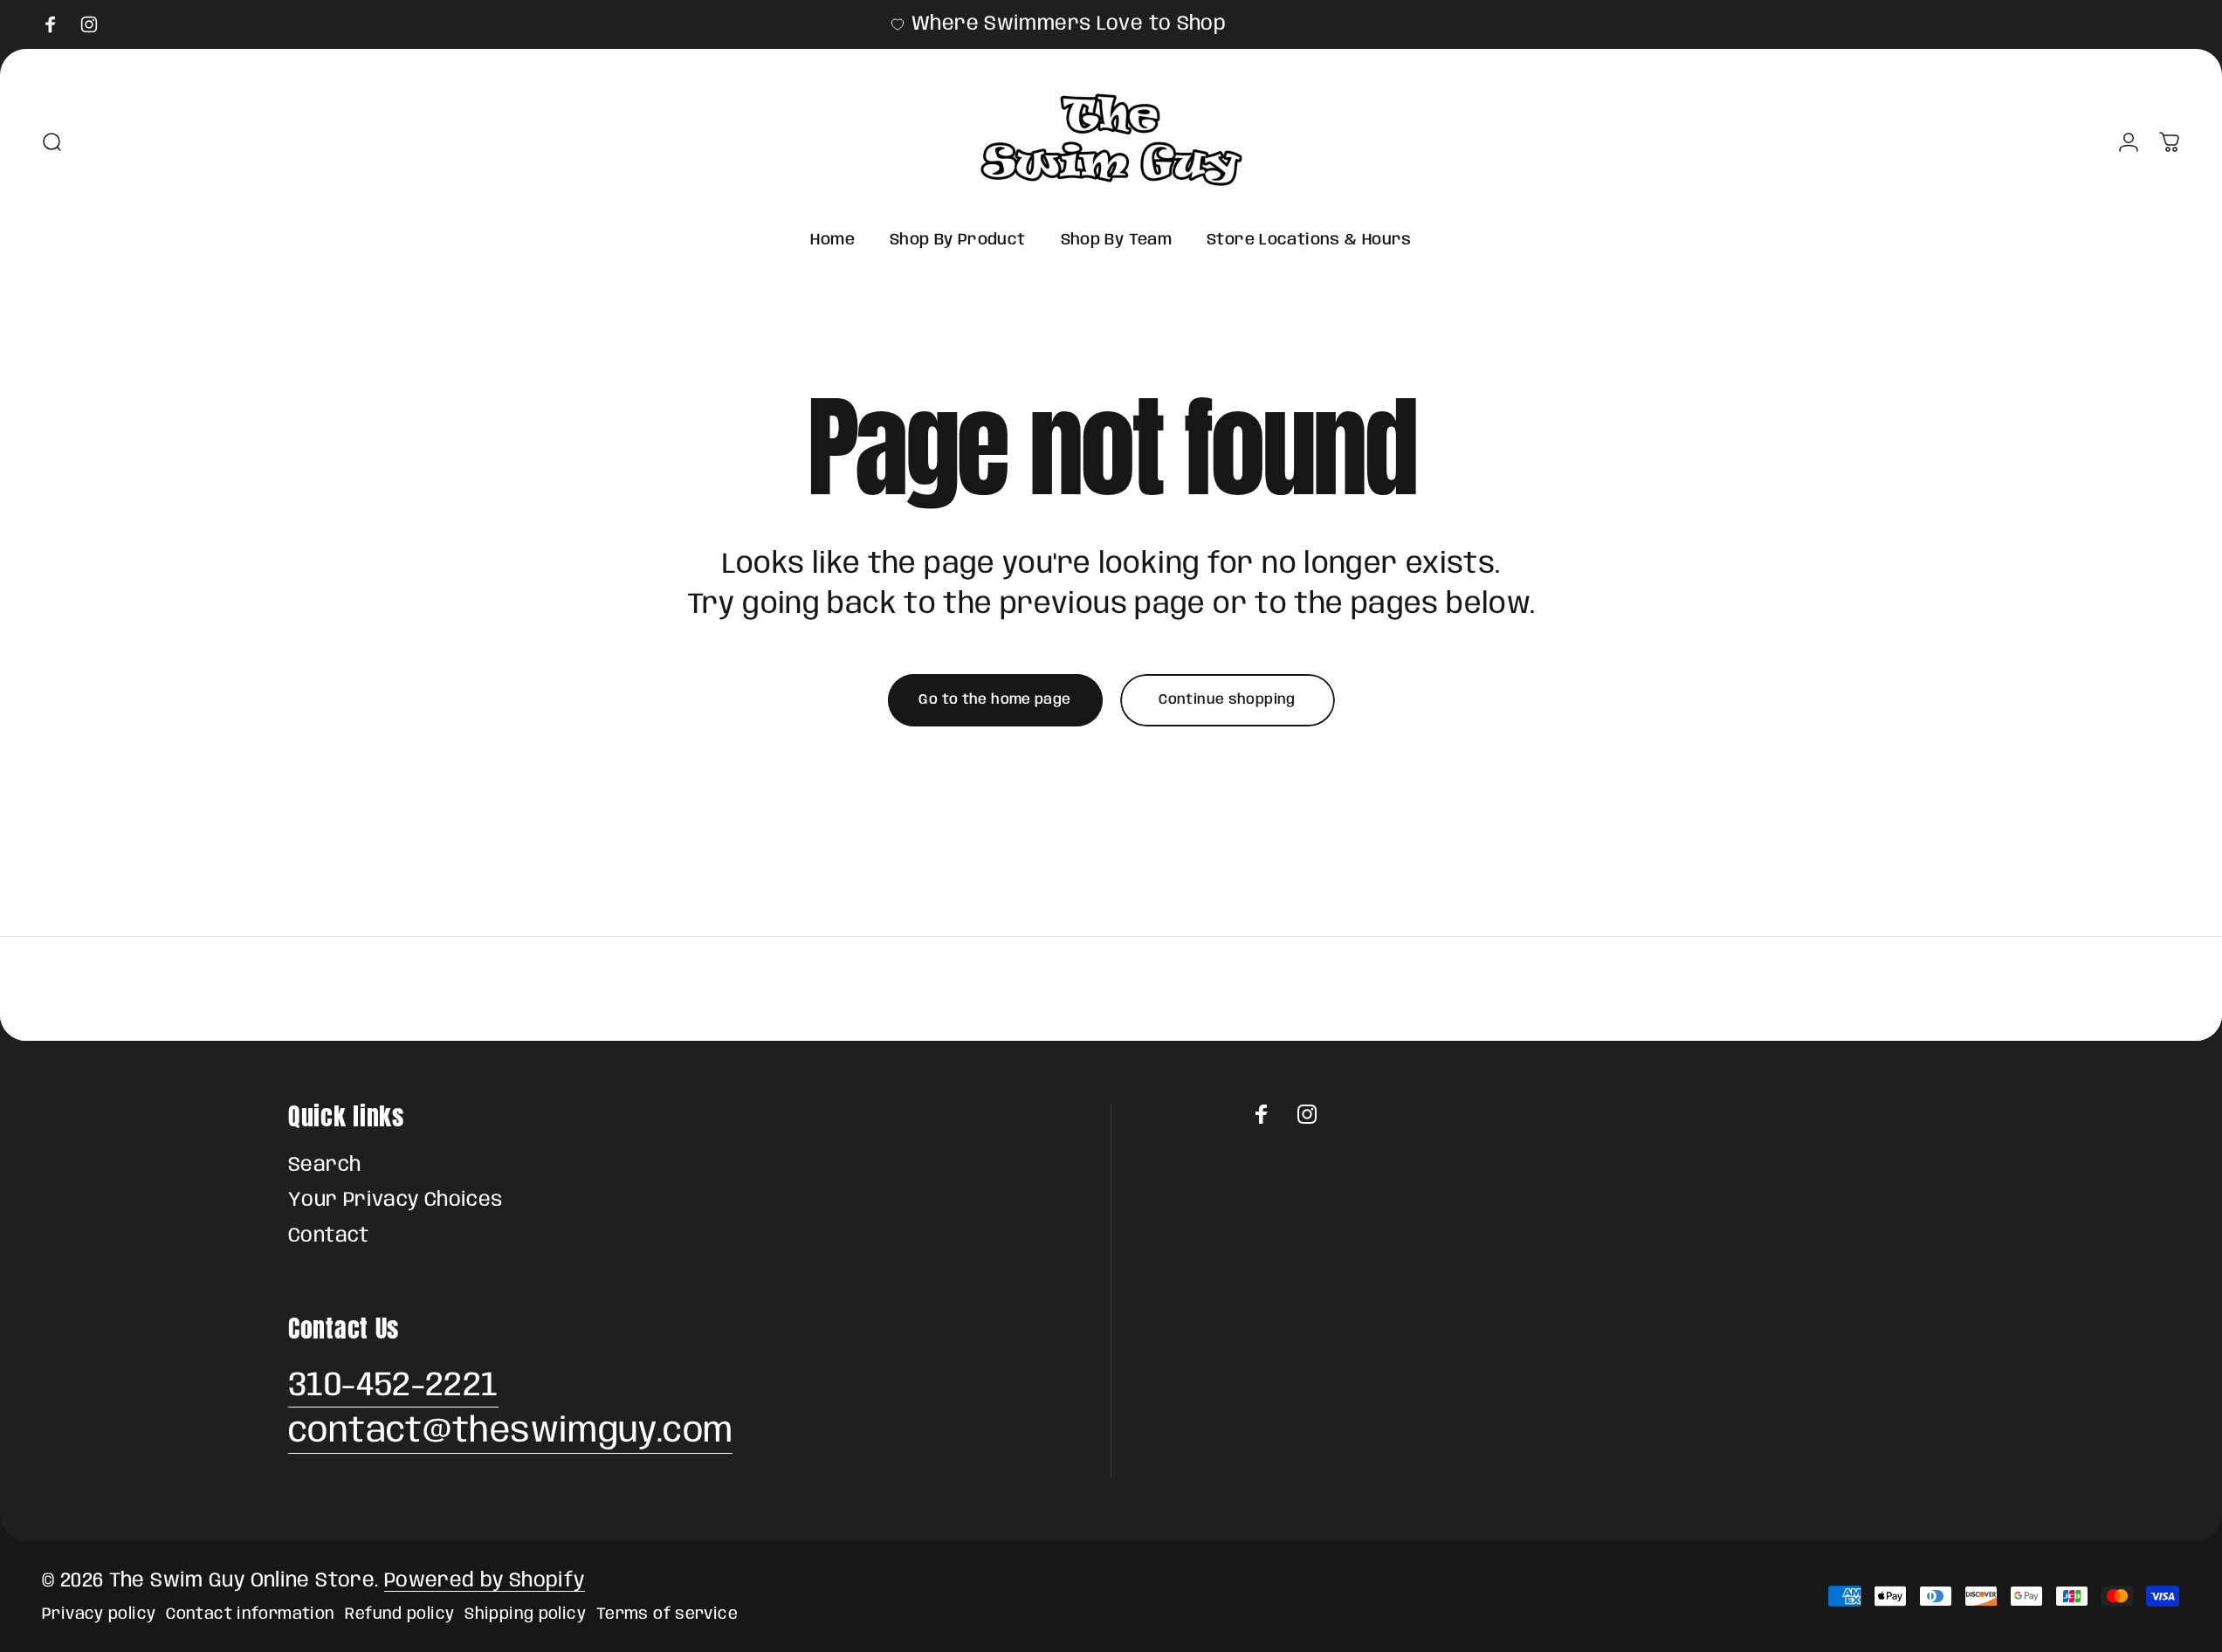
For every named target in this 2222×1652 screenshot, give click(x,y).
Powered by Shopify (485, 1581)
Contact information (250, 1614)
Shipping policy (525, 1614)
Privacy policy (99, 1614)
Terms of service (667, 1614)
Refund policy (399, 1614)
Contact (329, 1236)
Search (324, 1166)
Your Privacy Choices (396, 1201)
